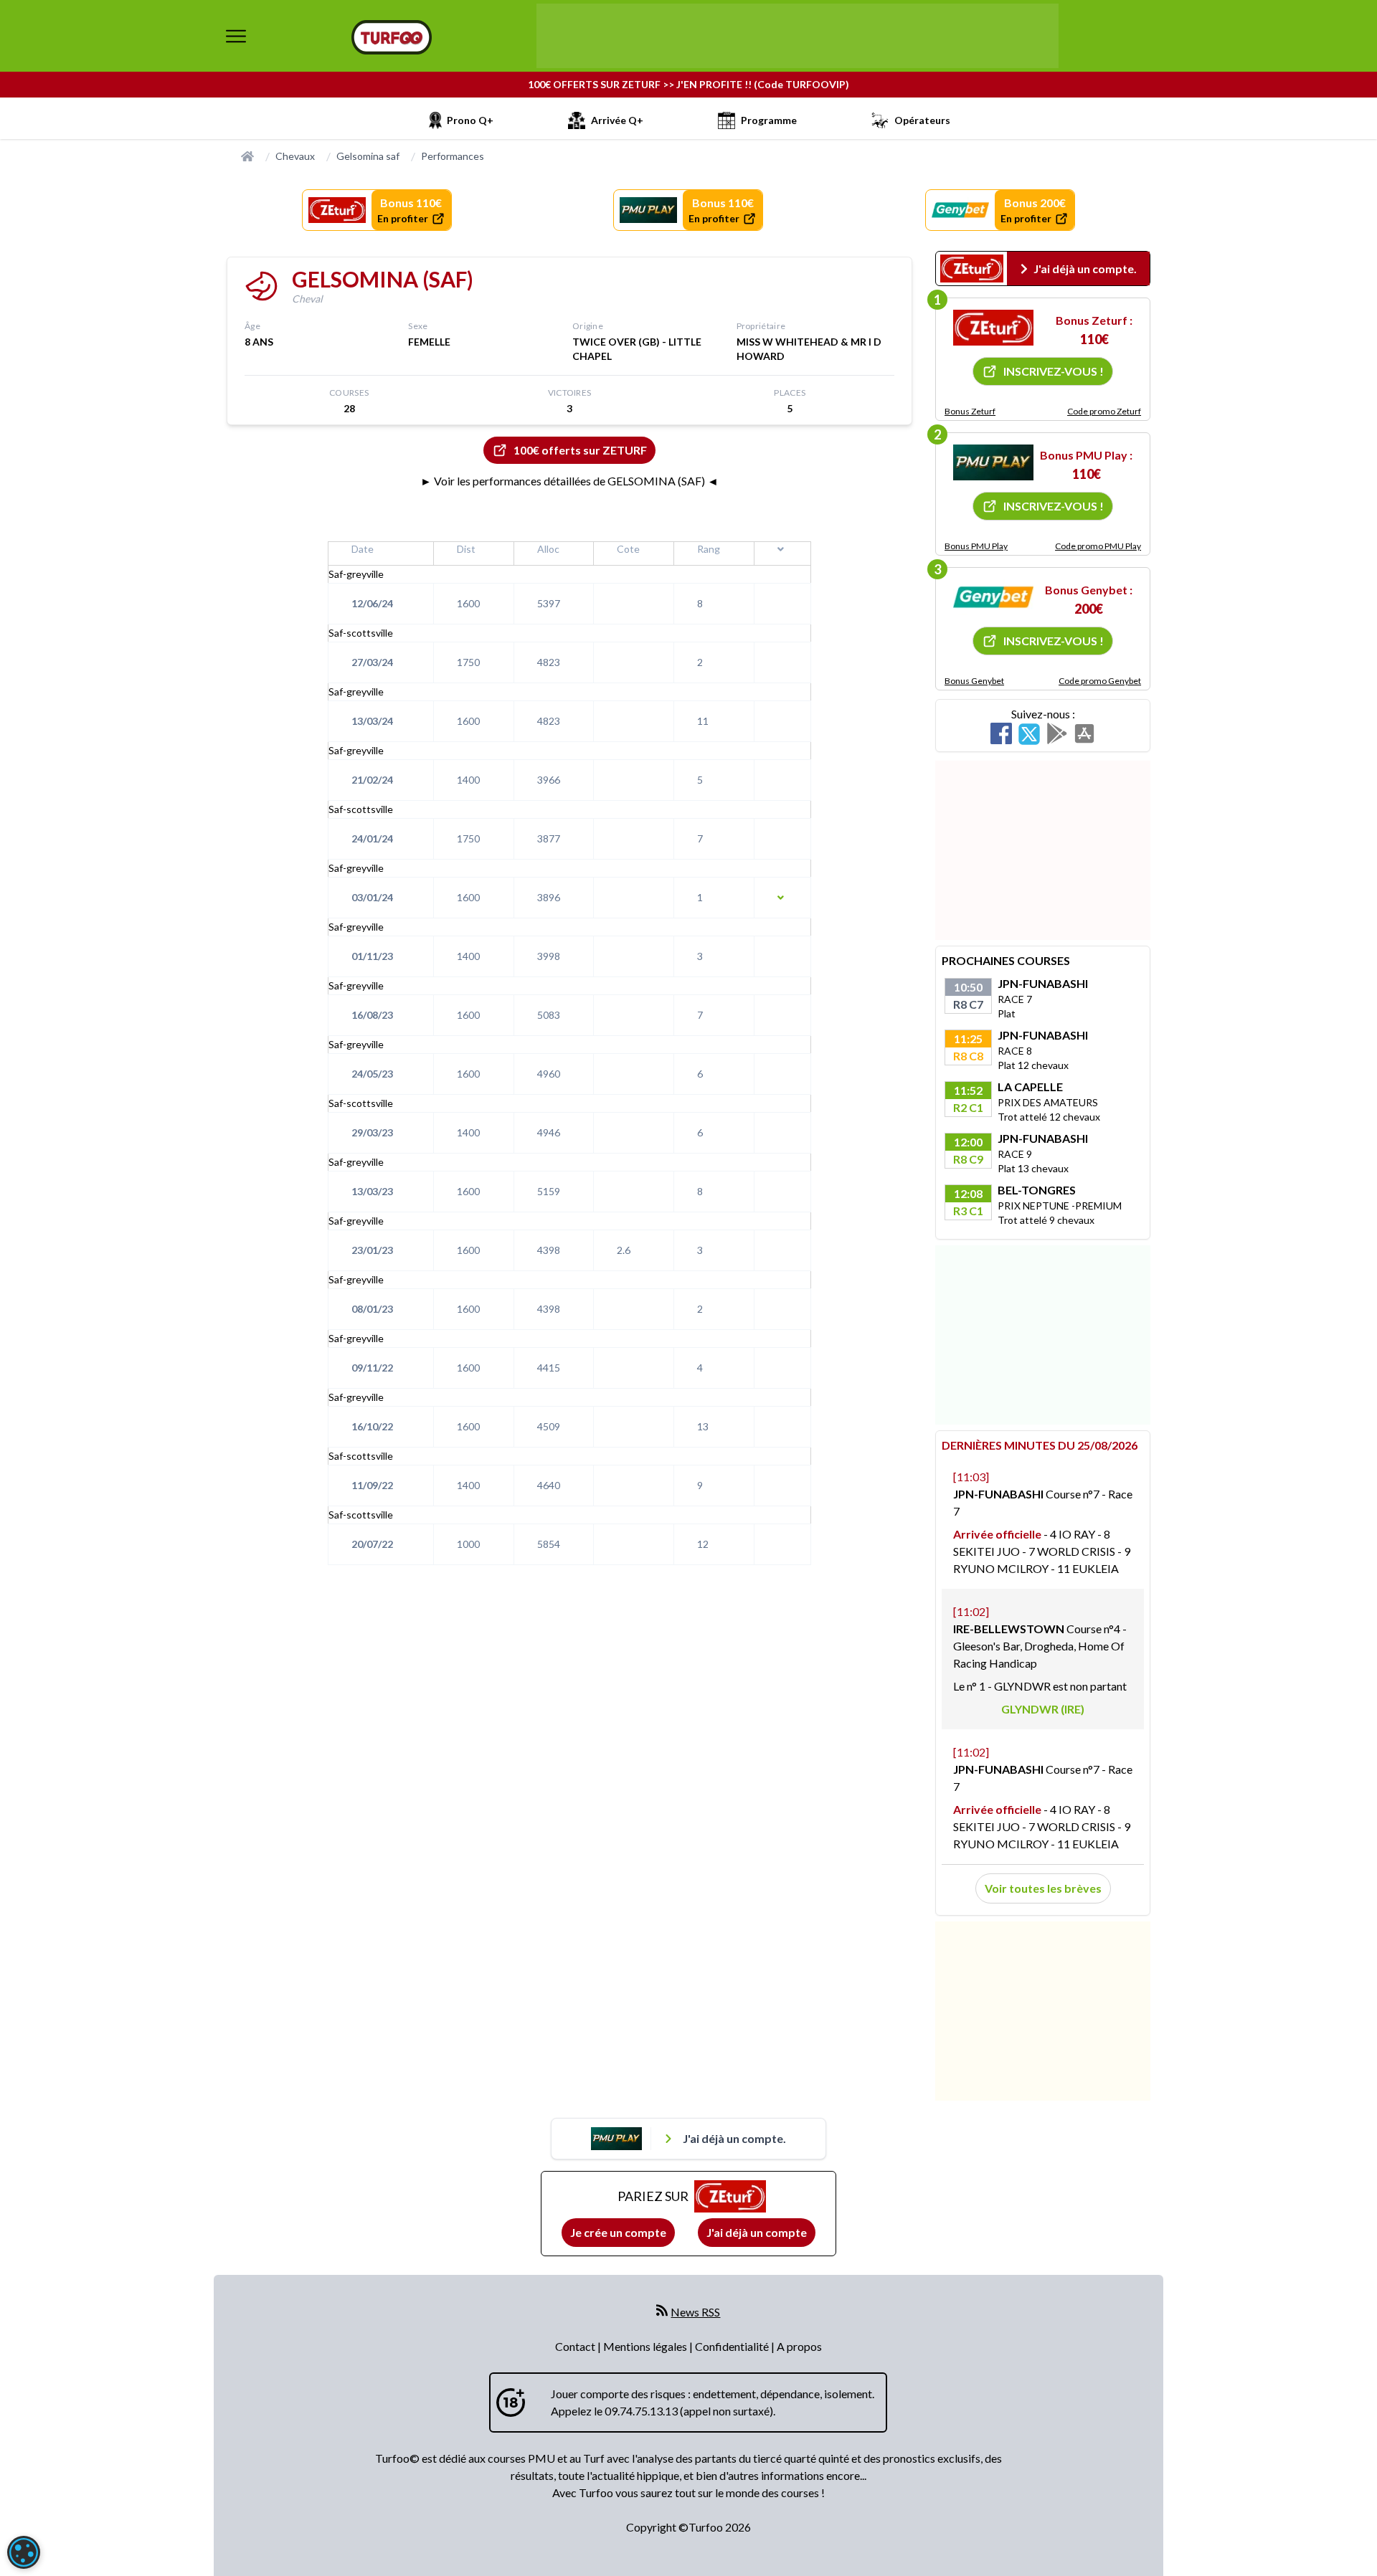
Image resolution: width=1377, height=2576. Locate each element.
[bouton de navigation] (236, 36)
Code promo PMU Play (1098, 546)
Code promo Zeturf (1104, 411)
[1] (993, 328)
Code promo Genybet (1100, 681)
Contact (576, 2346)
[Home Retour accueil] (392, 37)
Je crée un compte (618, 2232)
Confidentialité (733, 2346)
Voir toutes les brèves (1043, 1888)
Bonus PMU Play (976, 546)
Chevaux (295, 156)
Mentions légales (646, 2346)
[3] (993, 597)
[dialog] (24, 2552)
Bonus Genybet (974, 681)
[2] (993, 462)
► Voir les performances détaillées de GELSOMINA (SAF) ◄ (569, 481)
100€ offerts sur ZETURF (580, 450)
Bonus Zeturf (970, 411)
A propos (799, 2346)
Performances (453, 156)
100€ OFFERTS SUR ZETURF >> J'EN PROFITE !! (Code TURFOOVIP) (688, 84)
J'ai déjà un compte (757, 2232)
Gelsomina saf (368, 156)
